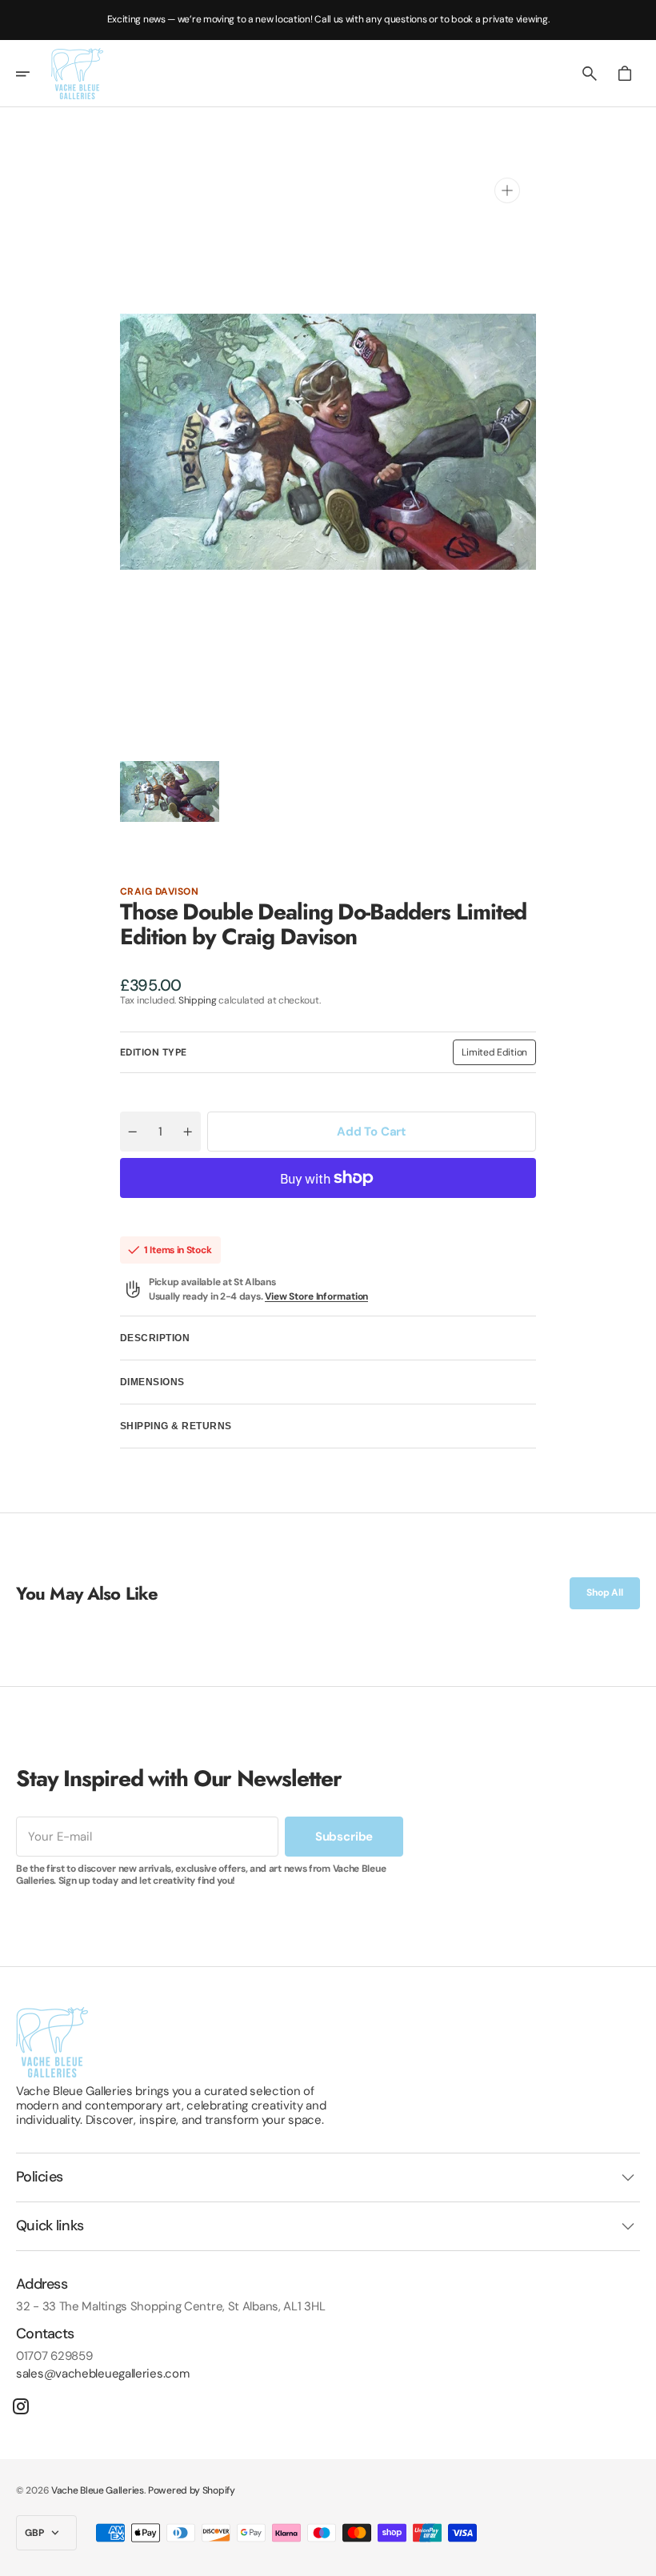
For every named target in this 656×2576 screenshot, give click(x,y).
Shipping (198, 1000)
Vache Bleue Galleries (98, 2490)
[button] (34, 74)
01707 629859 (54, 2356)
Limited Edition (499, 1056)
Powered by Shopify (192, 2490)
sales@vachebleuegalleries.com (102, 2374)
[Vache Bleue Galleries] (77, 74)
